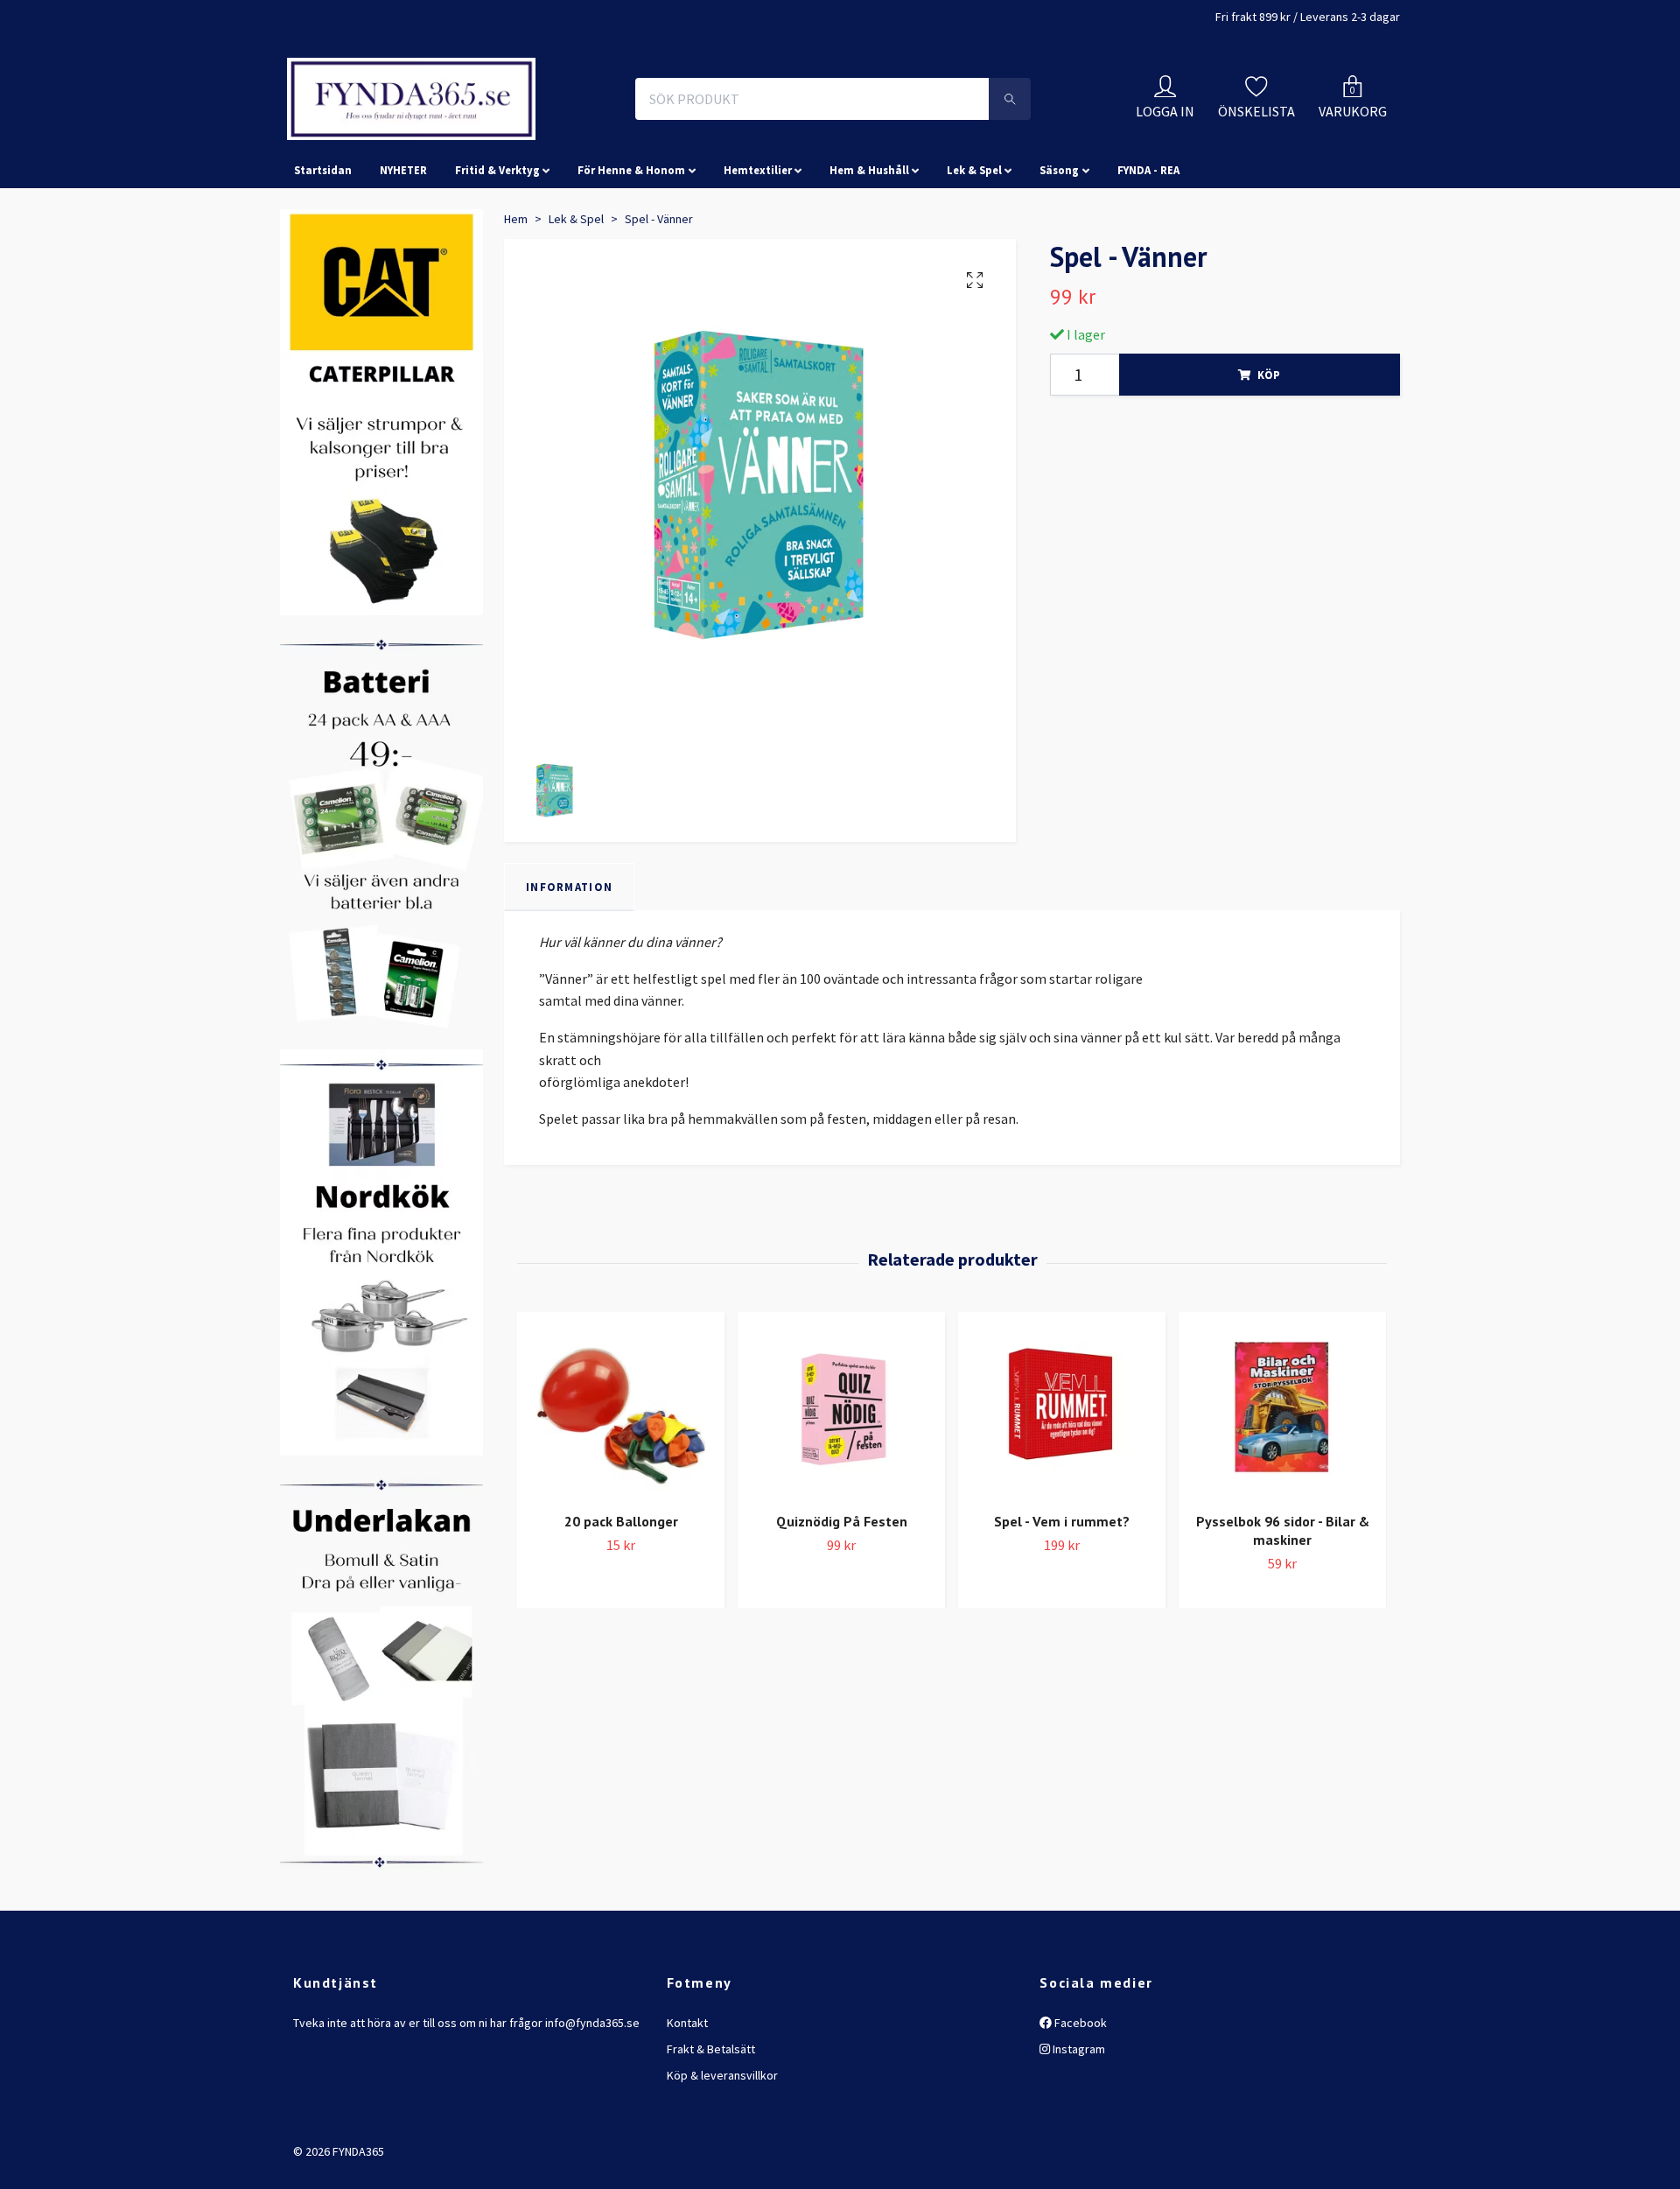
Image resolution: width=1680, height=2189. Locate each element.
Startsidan (323, 249)
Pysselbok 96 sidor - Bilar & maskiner (1283, 1609)
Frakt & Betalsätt (711, 2127)
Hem (516, 297)
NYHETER (403, 249)
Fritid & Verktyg (497, 249)
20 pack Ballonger (621, 1600)
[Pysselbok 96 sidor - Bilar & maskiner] (1282, 1487)
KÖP (1269, 453)
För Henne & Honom (631, 249)
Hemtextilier (758, 249)
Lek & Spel (974, 249)
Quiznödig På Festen (842, 1600)
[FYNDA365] (528, 138)
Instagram (1078, 2127)
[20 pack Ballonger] (621, 1487)
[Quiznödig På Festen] (841, 1487)
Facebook (1079, 2101)
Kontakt (687, 2101)
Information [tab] (569, 965)
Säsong (1059, 249)
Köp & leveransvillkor (722, 2154)
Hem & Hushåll (869, 249)
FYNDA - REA (1148, 249)
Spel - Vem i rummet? (1062, 1600)
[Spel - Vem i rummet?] (1062, 1487)
